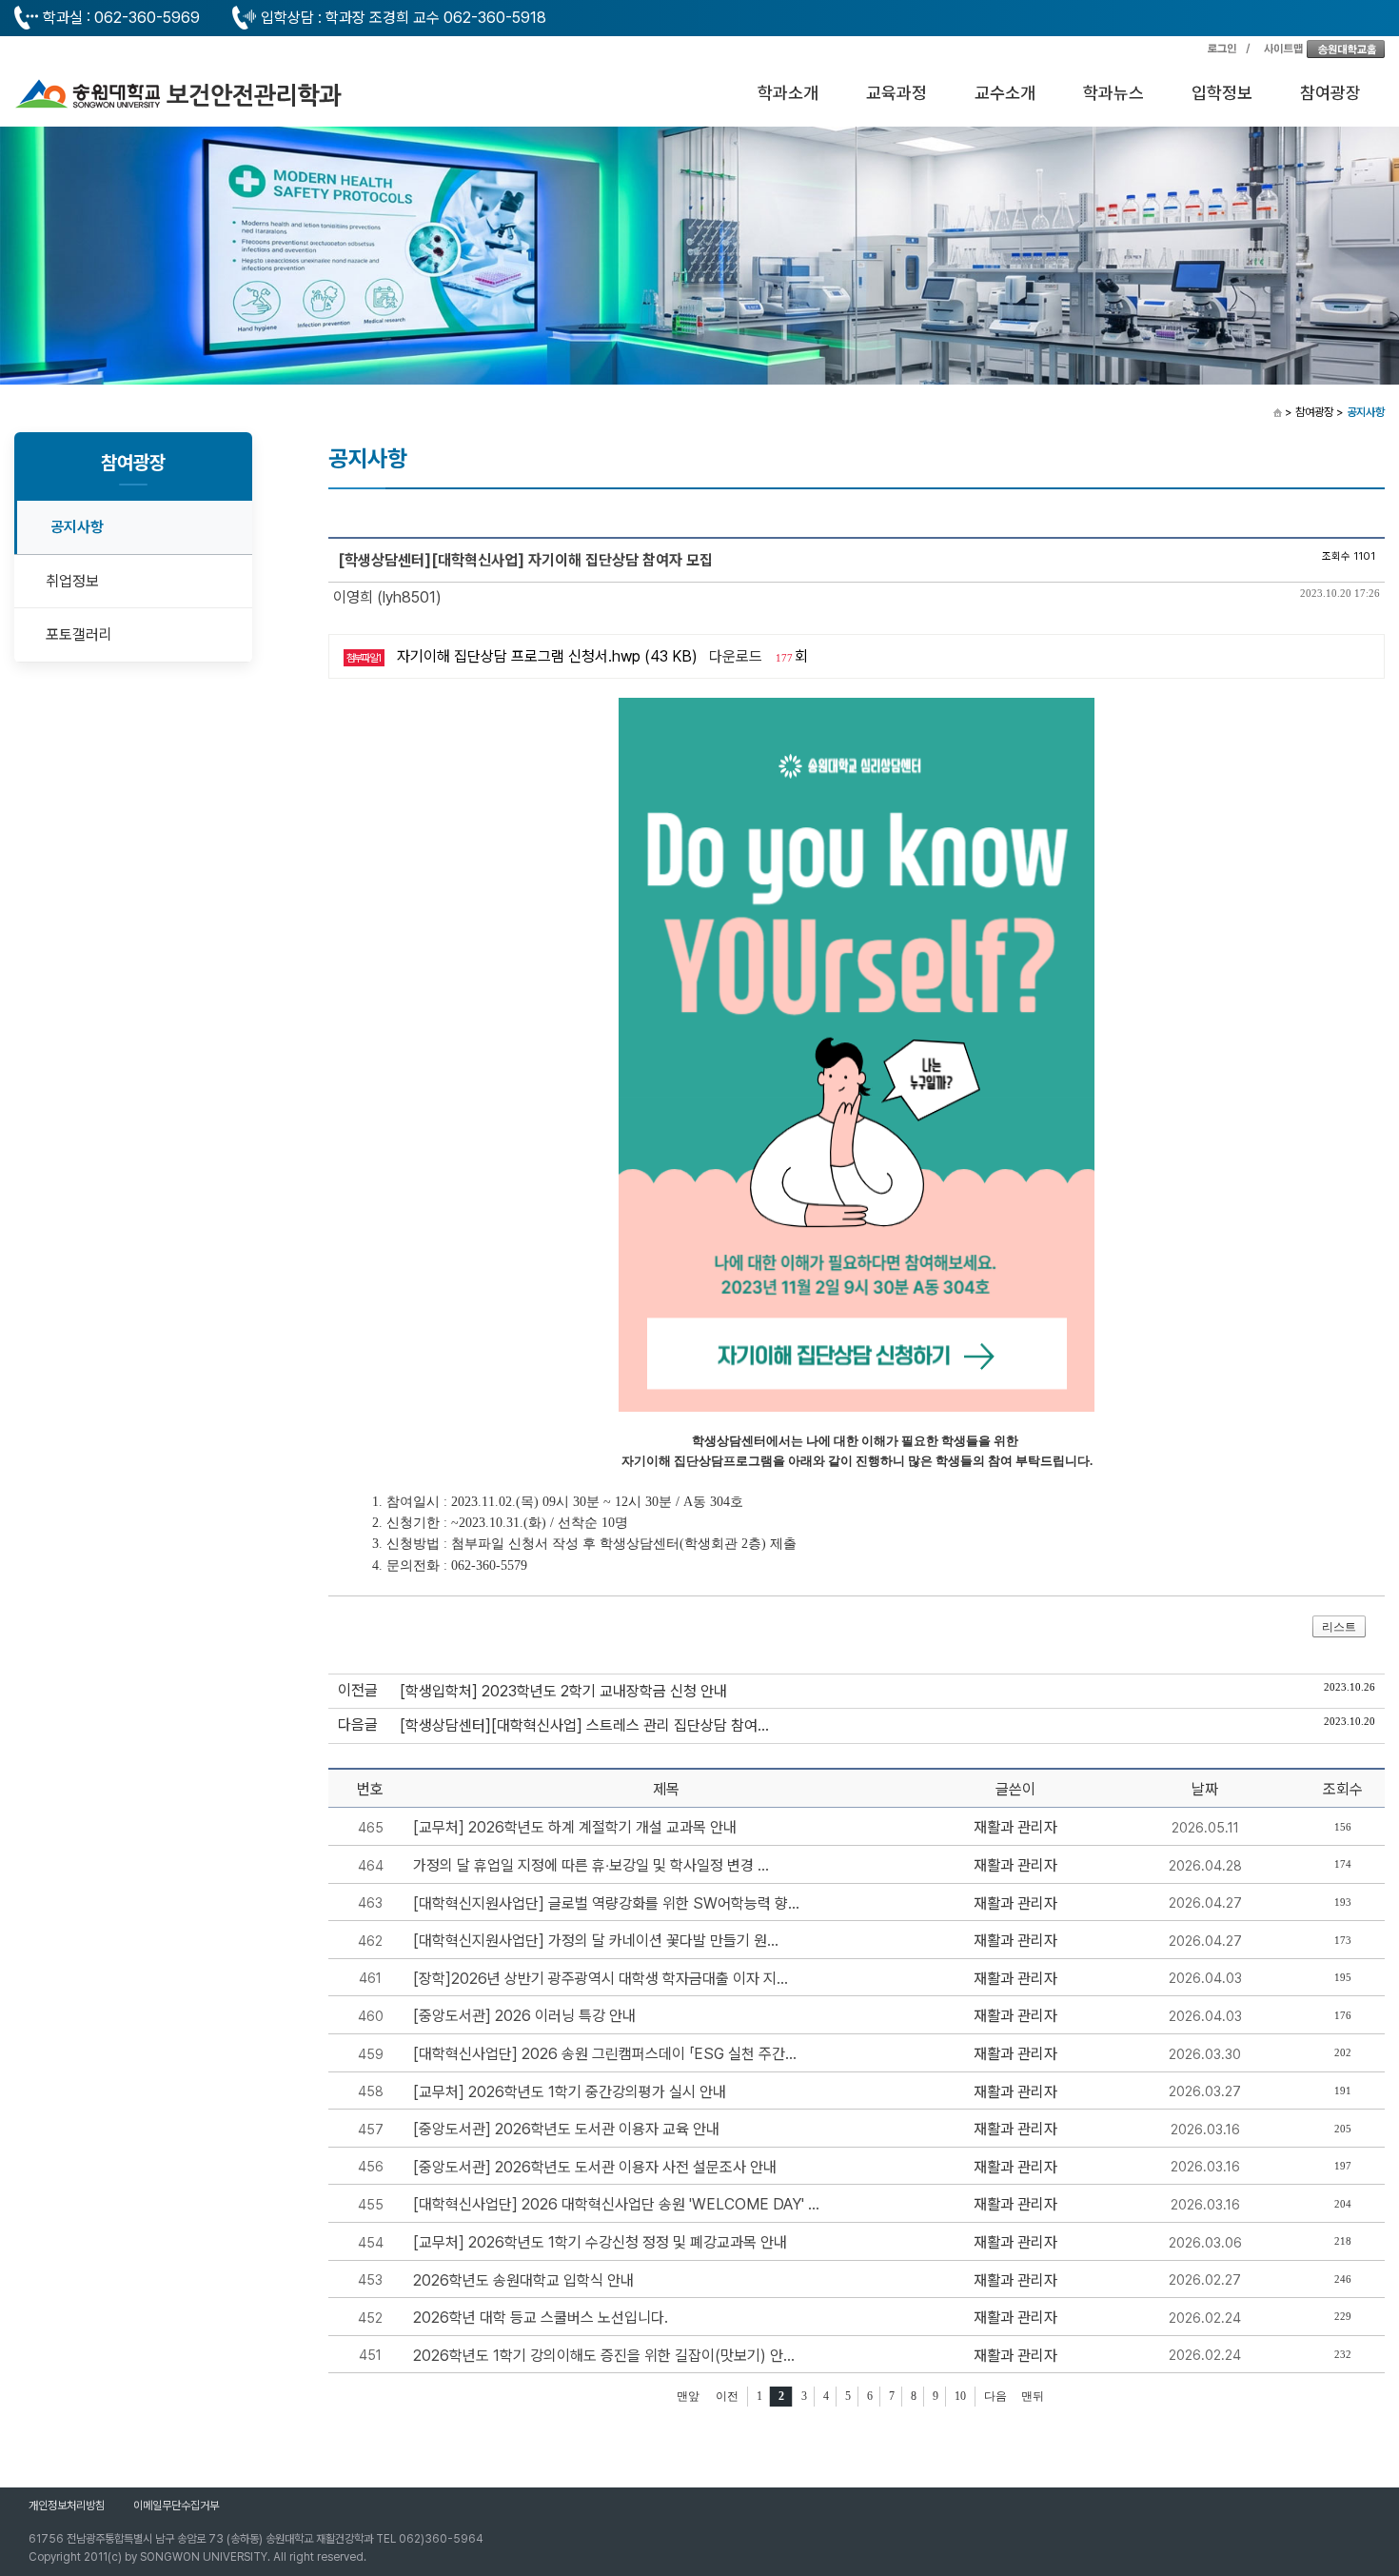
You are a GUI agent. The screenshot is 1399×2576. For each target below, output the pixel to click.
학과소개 (788, 93)
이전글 (358, 1690)
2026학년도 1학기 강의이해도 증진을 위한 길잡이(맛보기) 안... (604, 2356)
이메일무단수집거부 (176, 2506)
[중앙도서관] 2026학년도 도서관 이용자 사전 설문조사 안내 (595, 2167)
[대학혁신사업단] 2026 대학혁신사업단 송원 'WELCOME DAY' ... (616, 2204)
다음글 (358, 1724)
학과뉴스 (1113, 93)
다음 (995, 2396)
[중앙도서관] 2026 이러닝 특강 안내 (524, 2016)
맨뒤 (1033, 2396)
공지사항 (77, 527)
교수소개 (1005, 93)
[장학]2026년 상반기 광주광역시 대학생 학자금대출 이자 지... (601, 1979)
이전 (727, 2396)
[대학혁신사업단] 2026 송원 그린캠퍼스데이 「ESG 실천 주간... (605, 2054)
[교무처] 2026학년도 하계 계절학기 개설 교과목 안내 (575, 1827)
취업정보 (72, 581)
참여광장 (1330, 93)
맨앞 (688, 2396)
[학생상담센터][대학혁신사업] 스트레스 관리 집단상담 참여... (584, 1725)
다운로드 (736, 656)
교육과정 (897, 93)
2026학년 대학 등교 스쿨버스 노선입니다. (541, 2318)
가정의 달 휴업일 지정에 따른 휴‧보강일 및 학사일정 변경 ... (591, 1865)
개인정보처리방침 (67, 2506)
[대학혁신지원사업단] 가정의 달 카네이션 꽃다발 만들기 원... (596, 1941)
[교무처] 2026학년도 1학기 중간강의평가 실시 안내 (570, 2092)
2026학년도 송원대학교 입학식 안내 (523, 2280)
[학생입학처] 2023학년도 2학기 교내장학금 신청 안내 (563, 1691)
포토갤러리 (79, 634)
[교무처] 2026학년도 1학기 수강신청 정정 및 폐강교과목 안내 (600, 2242)
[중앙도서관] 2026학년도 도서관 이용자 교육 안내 (566, 2129)
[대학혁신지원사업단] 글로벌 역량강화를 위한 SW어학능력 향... (606, 1903)
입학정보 (1222, 93)
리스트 (1339, 1627)
